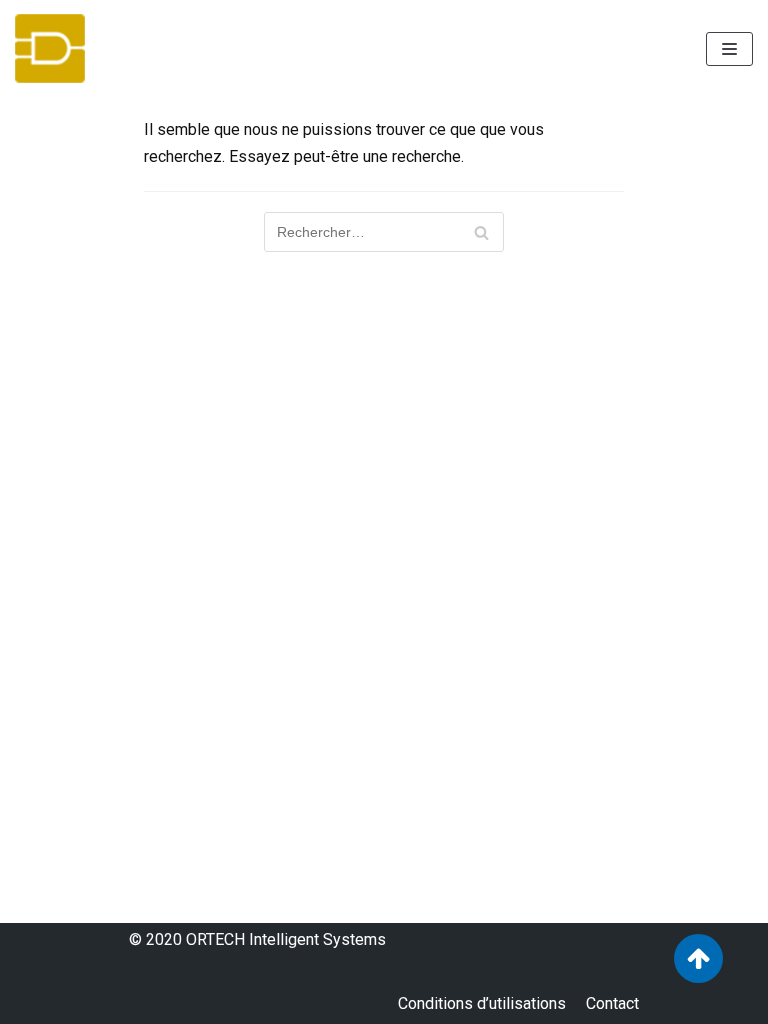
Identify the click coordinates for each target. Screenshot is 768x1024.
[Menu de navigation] (729, 49)
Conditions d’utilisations (482, 1003)
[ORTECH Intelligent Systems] (50, 48)
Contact (612, 1003)
